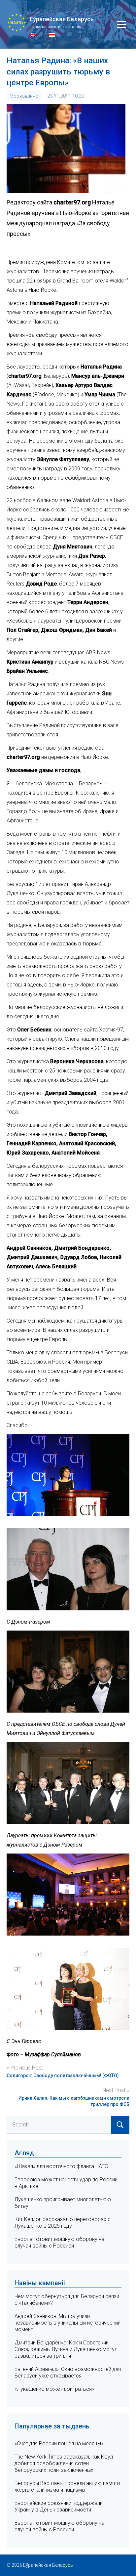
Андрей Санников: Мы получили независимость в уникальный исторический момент (68, 2323)
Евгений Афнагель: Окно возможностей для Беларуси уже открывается (68, 2372)
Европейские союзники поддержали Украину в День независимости (59, 2506)
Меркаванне (24, 96)
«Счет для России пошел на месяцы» (59, 2444)
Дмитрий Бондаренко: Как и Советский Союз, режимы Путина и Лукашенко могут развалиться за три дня (66, 2349)
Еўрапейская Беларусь (62, 19)
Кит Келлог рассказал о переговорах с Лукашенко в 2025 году (63, 2223)
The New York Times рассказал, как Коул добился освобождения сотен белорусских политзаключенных (64, 2463)
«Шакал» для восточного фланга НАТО (61, 2166)
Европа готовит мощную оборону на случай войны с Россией (59, 2242)
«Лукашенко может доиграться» (54, 2389)
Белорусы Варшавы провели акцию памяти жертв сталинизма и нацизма (67, 2487)
